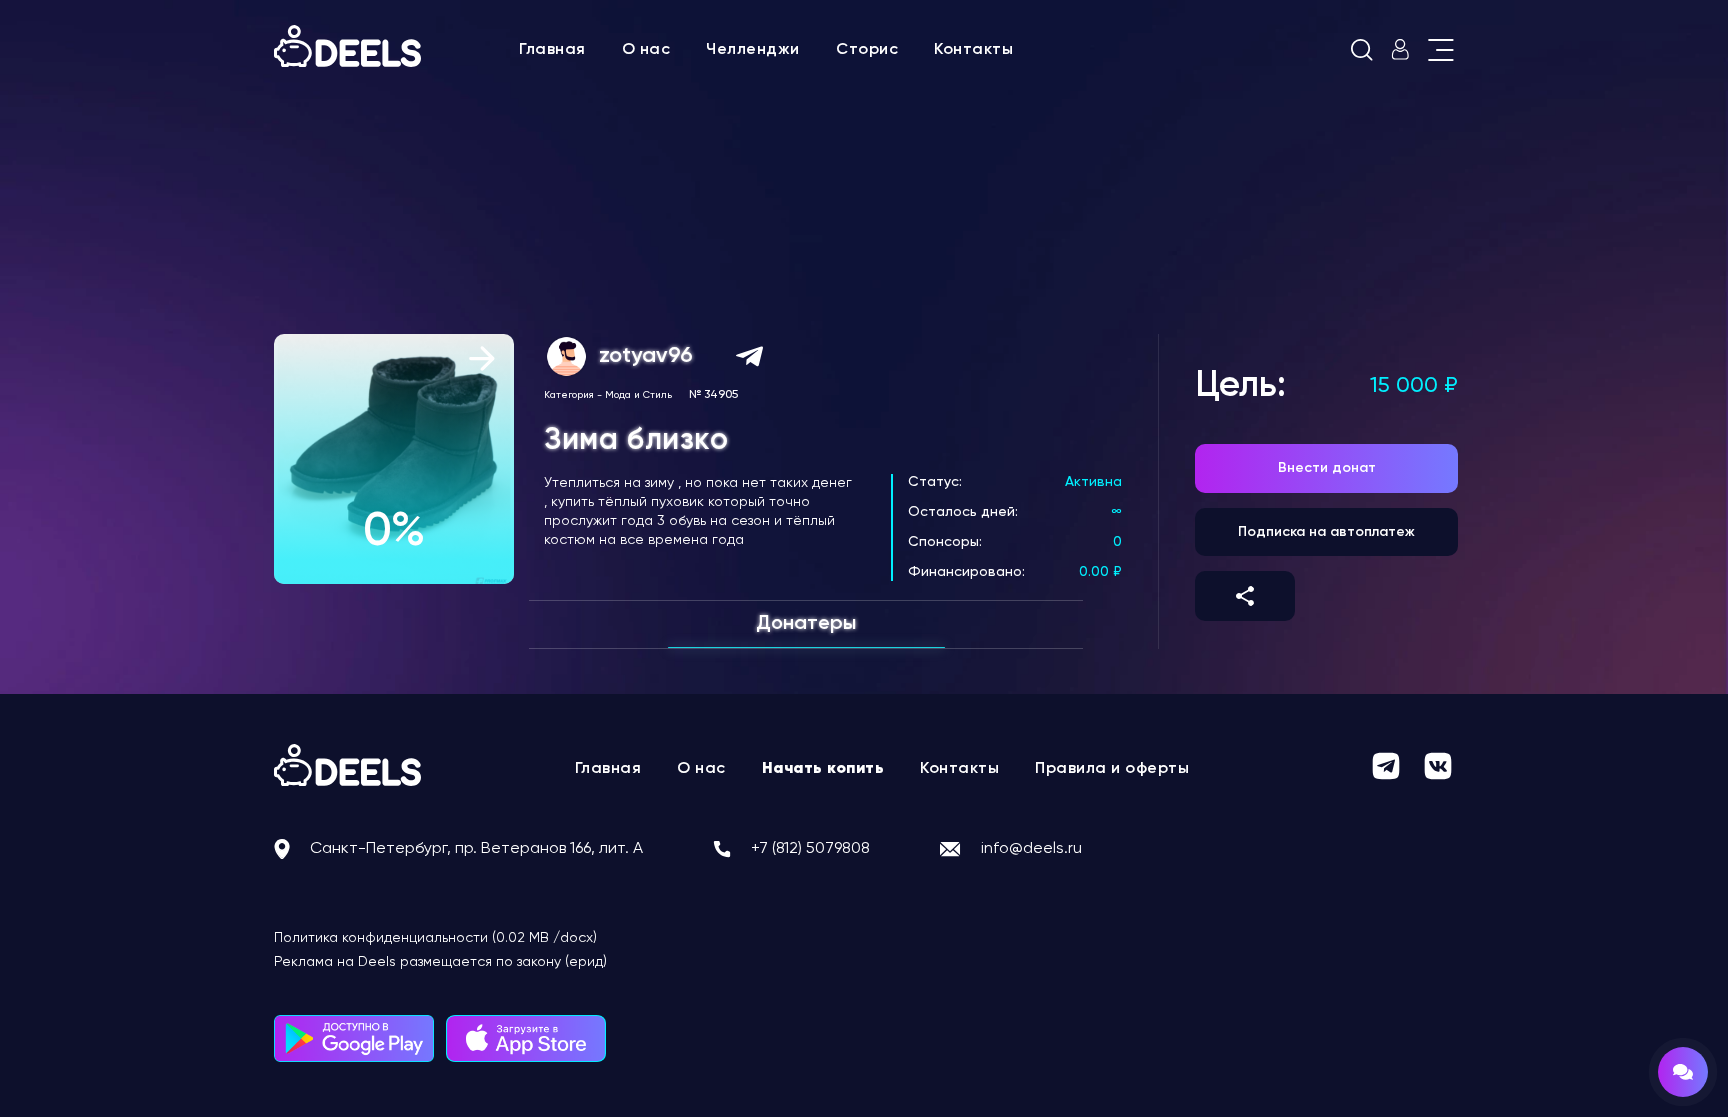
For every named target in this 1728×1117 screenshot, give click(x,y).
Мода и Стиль (638, 395)
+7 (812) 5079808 (810, 849)
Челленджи (753, 50)
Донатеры (806, 624)
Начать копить (823, 769)
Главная (552, 50)
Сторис (867, 50)
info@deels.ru (1031, 849)
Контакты (973, 50)
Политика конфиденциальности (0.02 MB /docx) (435, 938)
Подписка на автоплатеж (1326, 532)
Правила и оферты (1112, 769)
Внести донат (1327, 468)
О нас (646, 50)
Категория (569, 395)
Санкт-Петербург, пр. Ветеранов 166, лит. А (476, 849)
